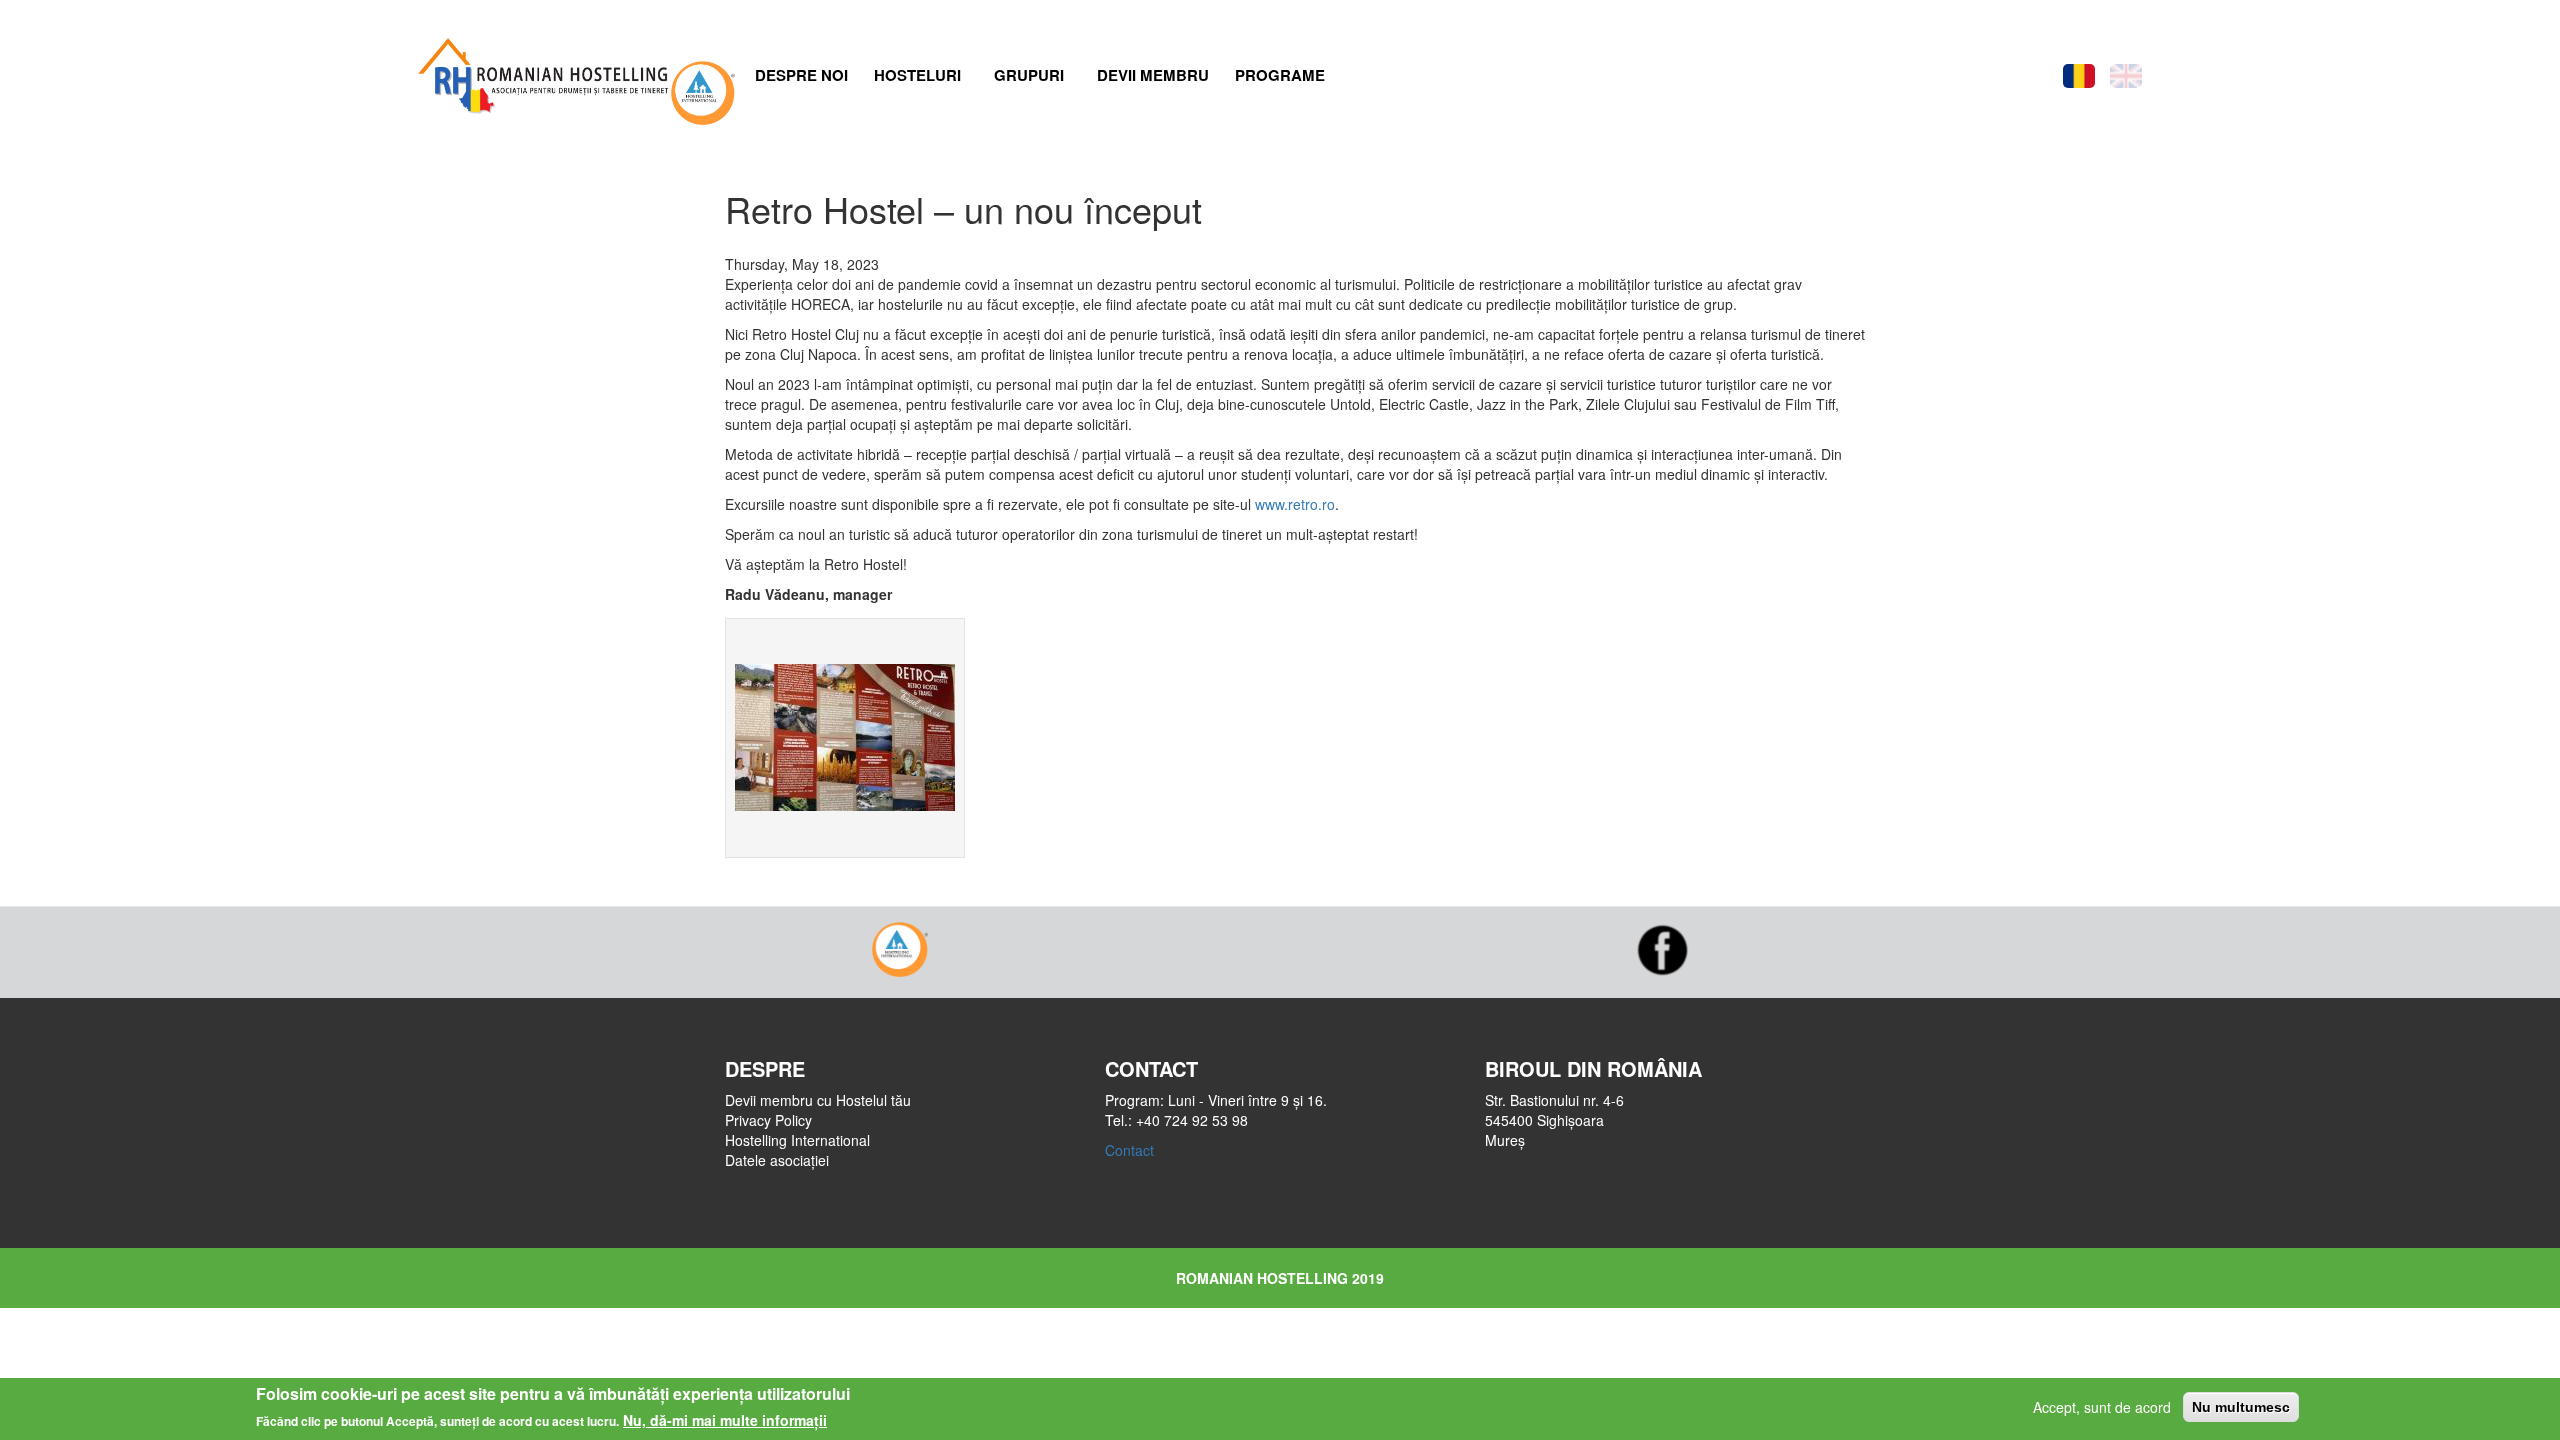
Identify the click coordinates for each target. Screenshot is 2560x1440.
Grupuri (1029, 75)
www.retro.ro (1295, 504)
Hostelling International (797, 1140)
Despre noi (801, 75)
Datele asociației (777, 1160)
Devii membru (1153, 75)
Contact (1129, 1150)
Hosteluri (917, 75)
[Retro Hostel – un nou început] (845, 738)
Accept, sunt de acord (2102, 1407)
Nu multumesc (2241, 1407)
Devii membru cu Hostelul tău (818, 1100)
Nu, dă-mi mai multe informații (725, 1420)
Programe (1280, 75)
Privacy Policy (768, 1120)
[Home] (541, 71)
